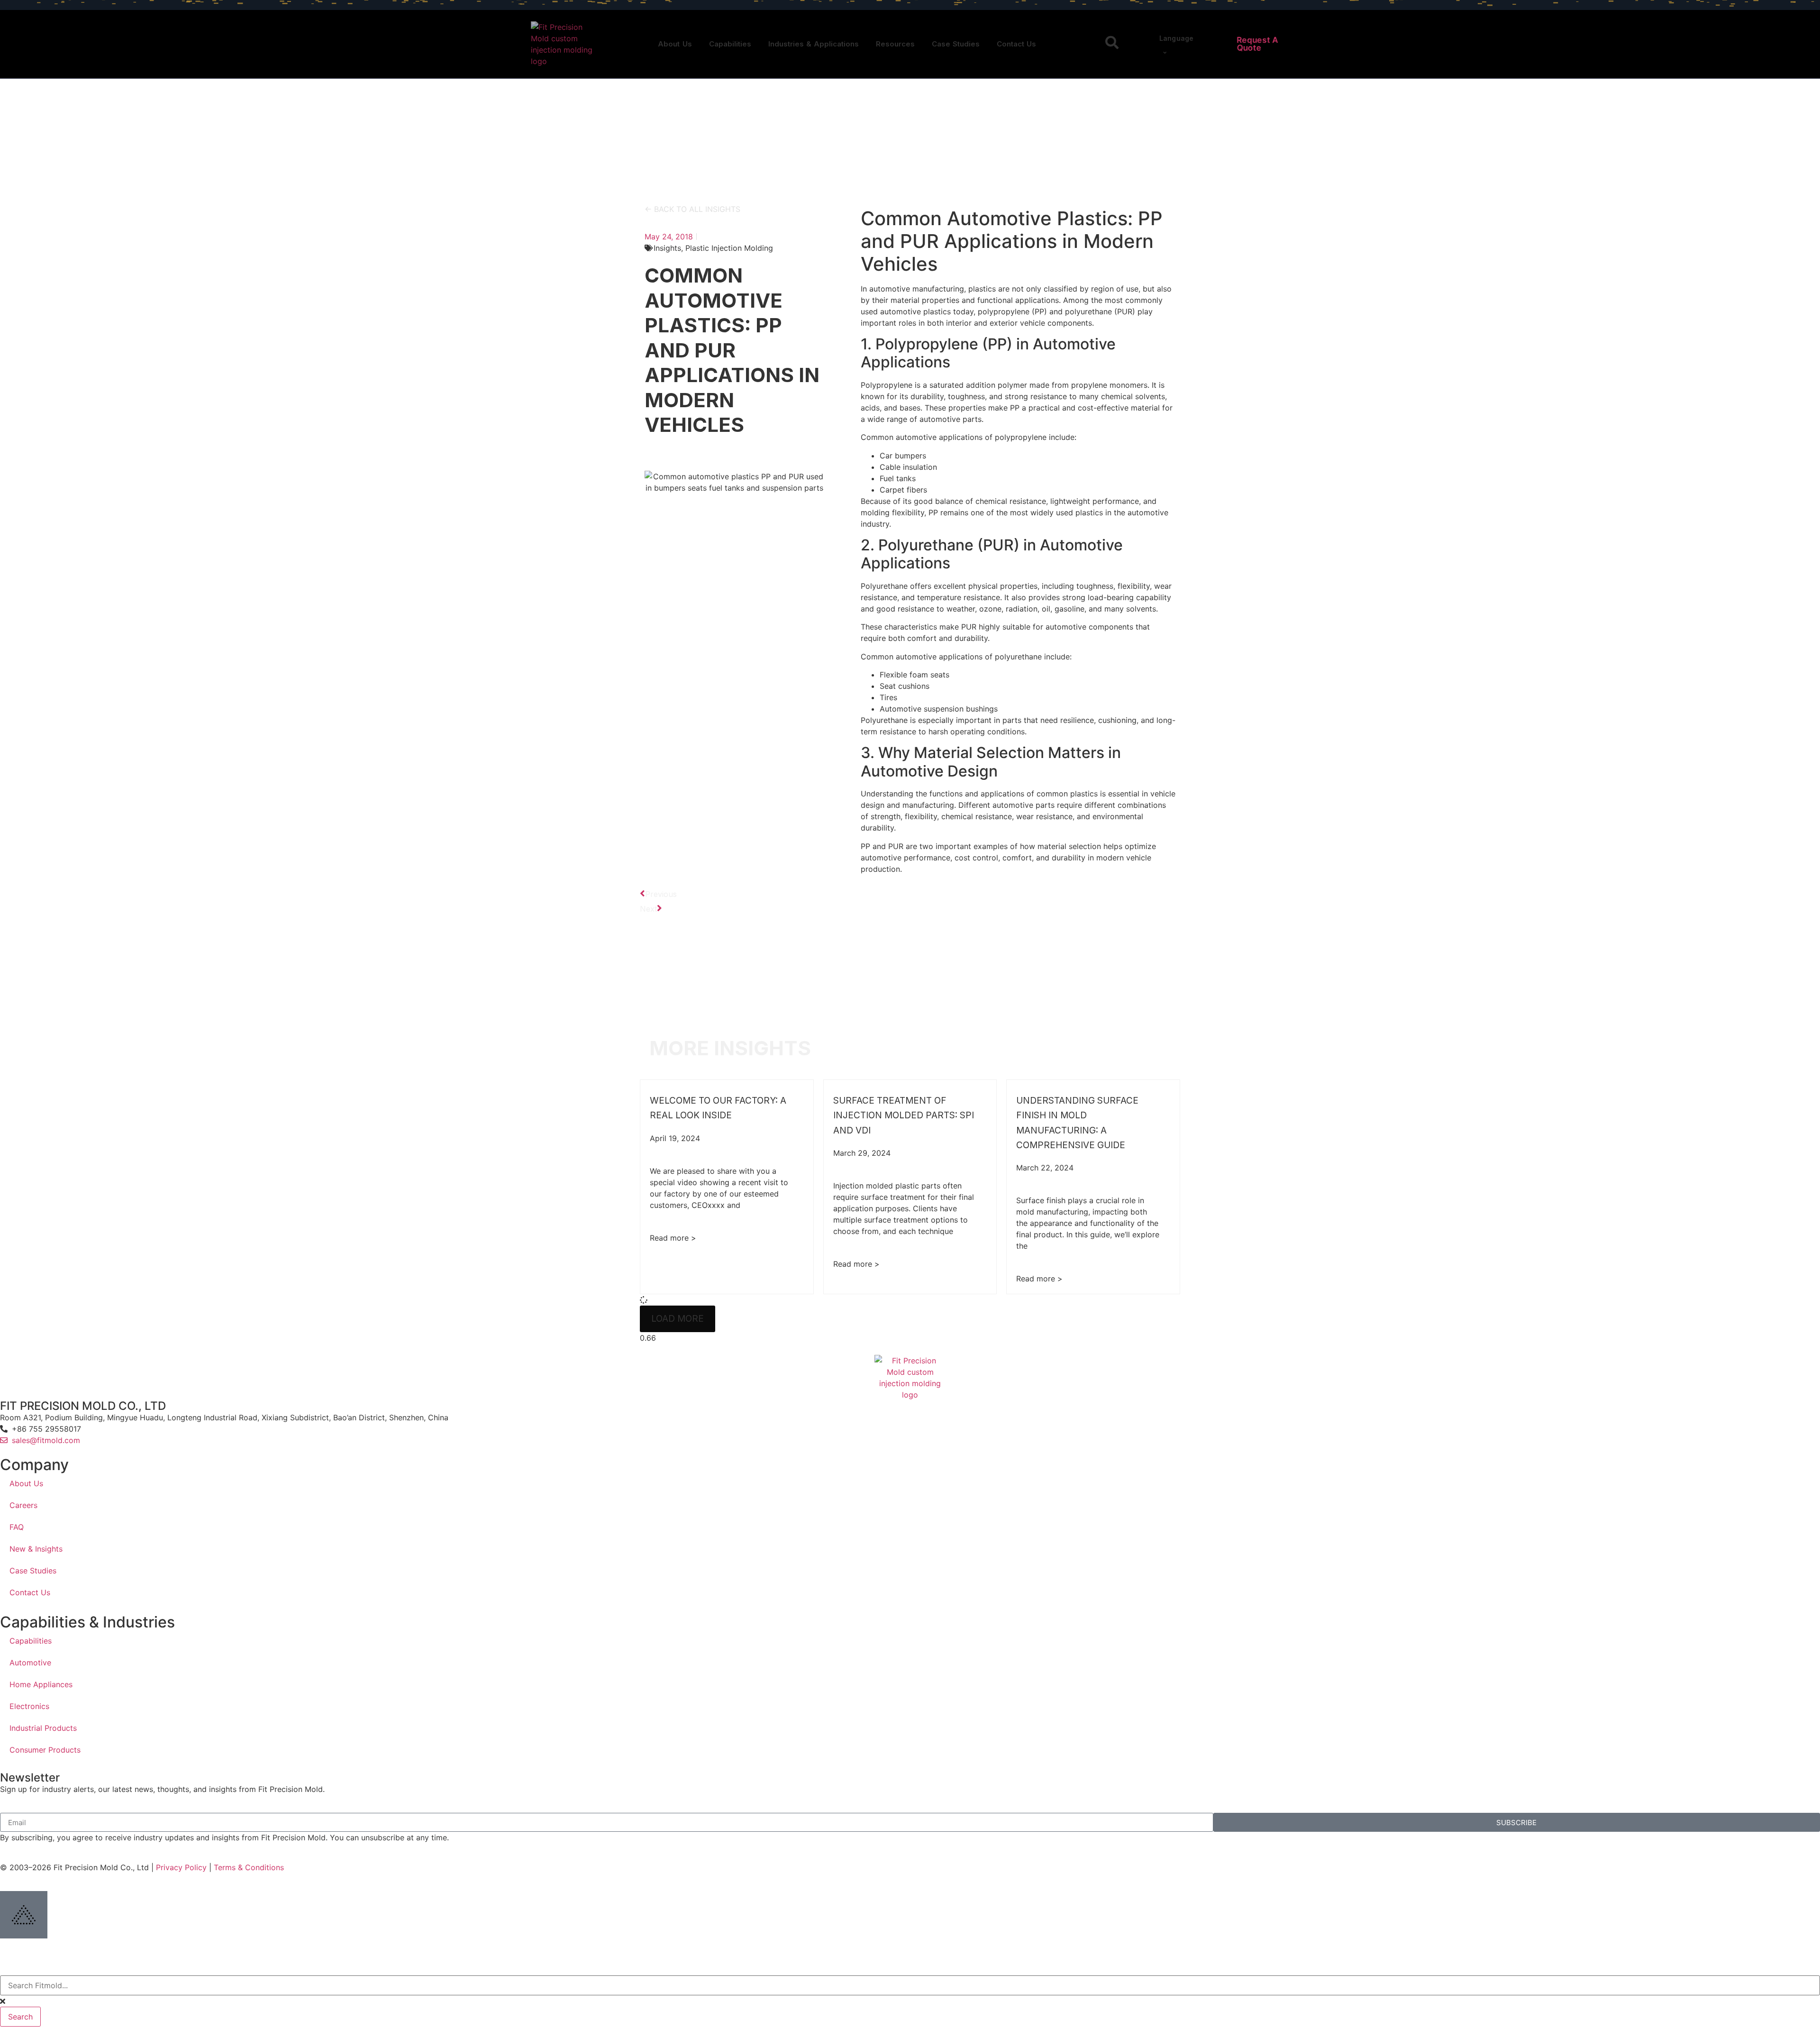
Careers (23, 1505)
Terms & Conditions (249, 1867)
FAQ (17, 1527)
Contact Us (1016, 44)
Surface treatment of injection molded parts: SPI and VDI (904, 1115)
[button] (678, 1319)
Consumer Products (45, 1750)
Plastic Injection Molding (729, 248)
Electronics (29, 1706)
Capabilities (730, 44)
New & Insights (36, 1549)
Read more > (673, 1238)
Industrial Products (43, 1728)
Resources (895, 44)
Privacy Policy (181, 1867)
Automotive (30, 1663)
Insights (667, 248)
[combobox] (910, 1985)
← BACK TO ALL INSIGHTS (692, 209)
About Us (675, 44)
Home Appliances (41, 1684)
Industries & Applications (814, 44)
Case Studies (956, 44)
